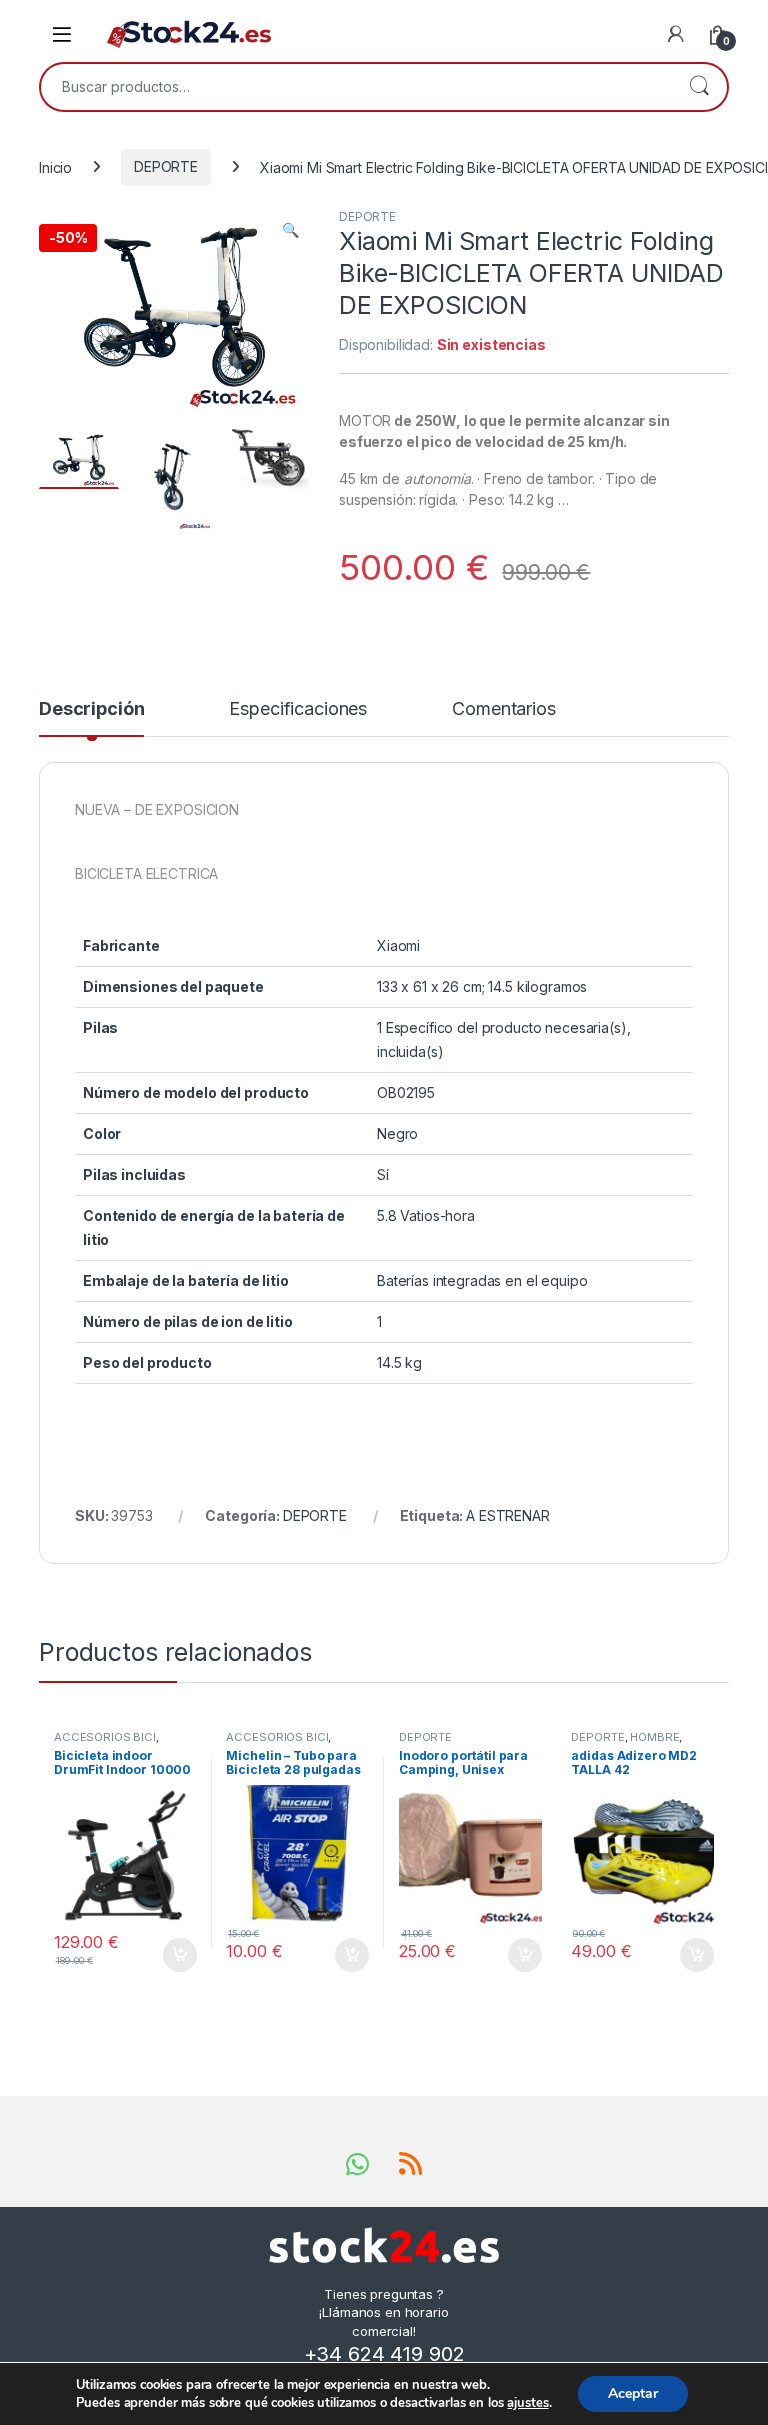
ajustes (527, 2403)
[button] (290, 230)
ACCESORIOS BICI (105, 1737)
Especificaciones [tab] (298, 709)
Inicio (55, 166)
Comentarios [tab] (503, 709)
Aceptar (633, 2393)
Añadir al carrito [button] (175, 1955)
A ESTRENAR (508, 1515)
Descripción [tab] (91, 709)
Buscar (699, 87)
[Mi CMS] (676, 34)
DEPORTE (166, 166)
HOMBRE (654, 1737)
